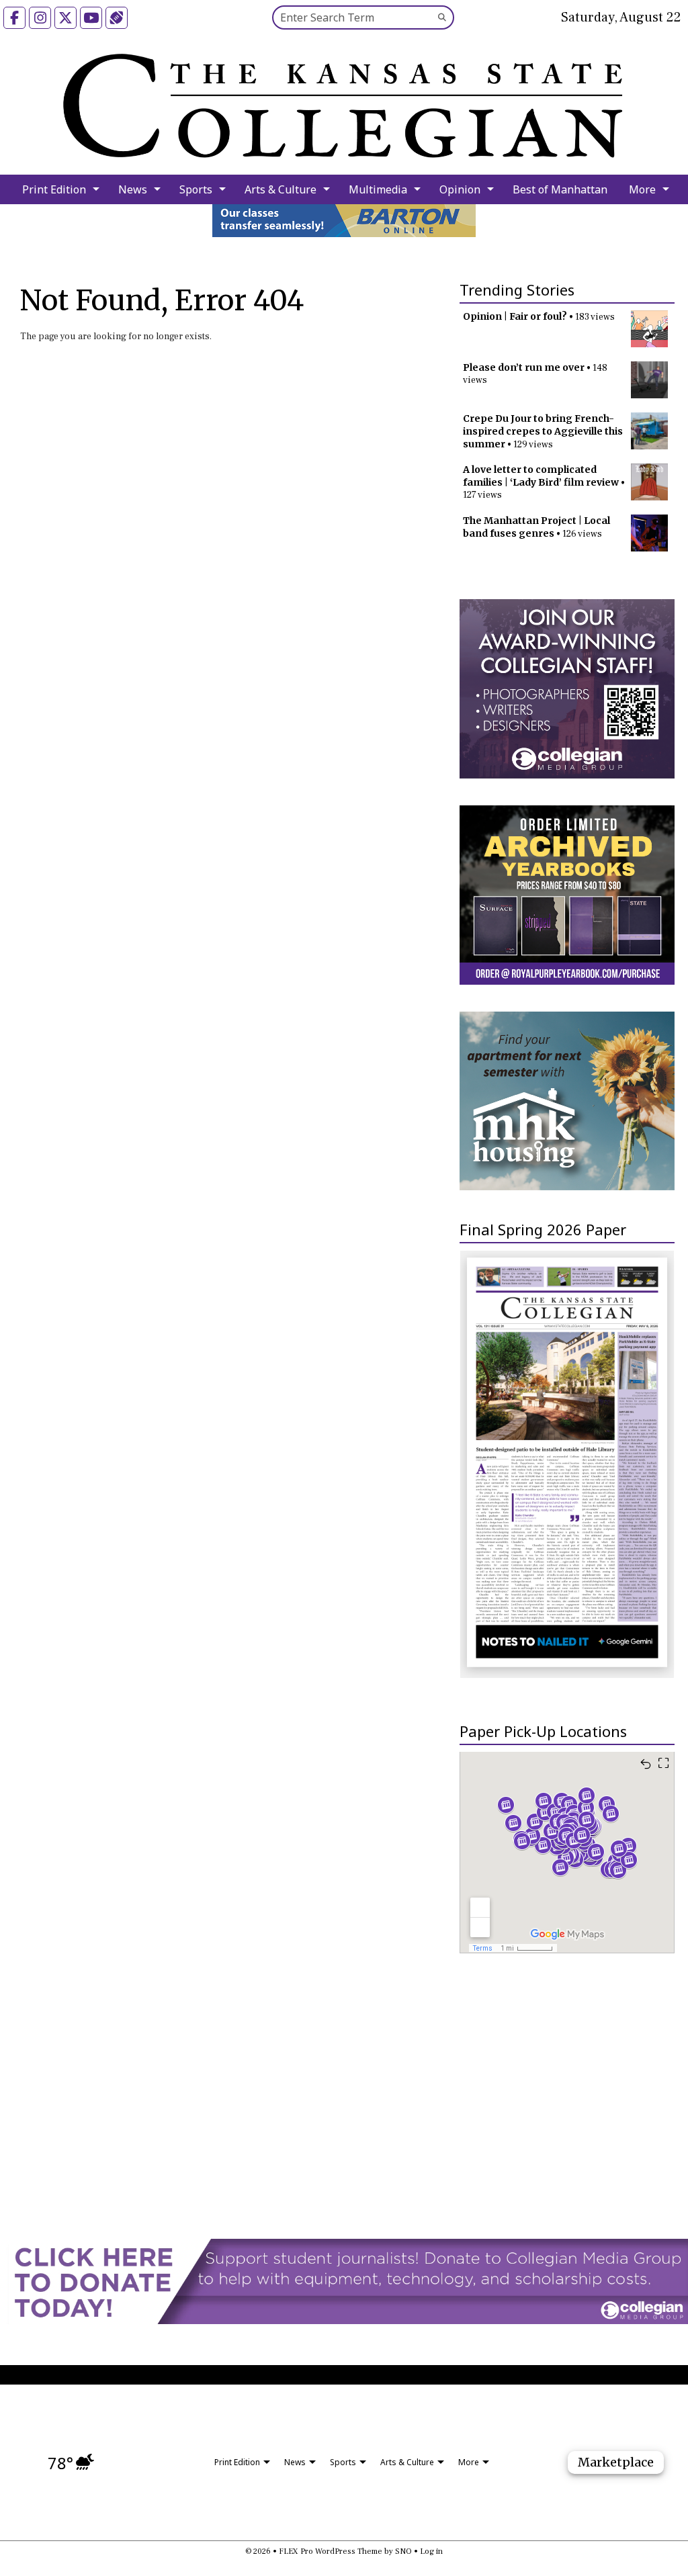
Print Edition (54, 189)
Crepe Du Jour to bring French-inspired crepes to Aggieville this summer (543, 431)
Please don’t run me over (524, 367)
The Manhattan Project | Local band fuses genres (536, 527)
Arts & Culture (281, 189)
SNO (403, 2551)
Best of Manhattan (560, 189)
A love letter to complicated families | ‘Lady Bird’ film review (541, 476)
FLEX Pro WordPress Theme (331, 2551)
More (642, 189)
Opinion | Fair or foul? (515, 316)
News (133, 189)
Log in (431, 2551)
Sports (196, 189)
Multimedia (378, 189)
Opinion (460, 189)
